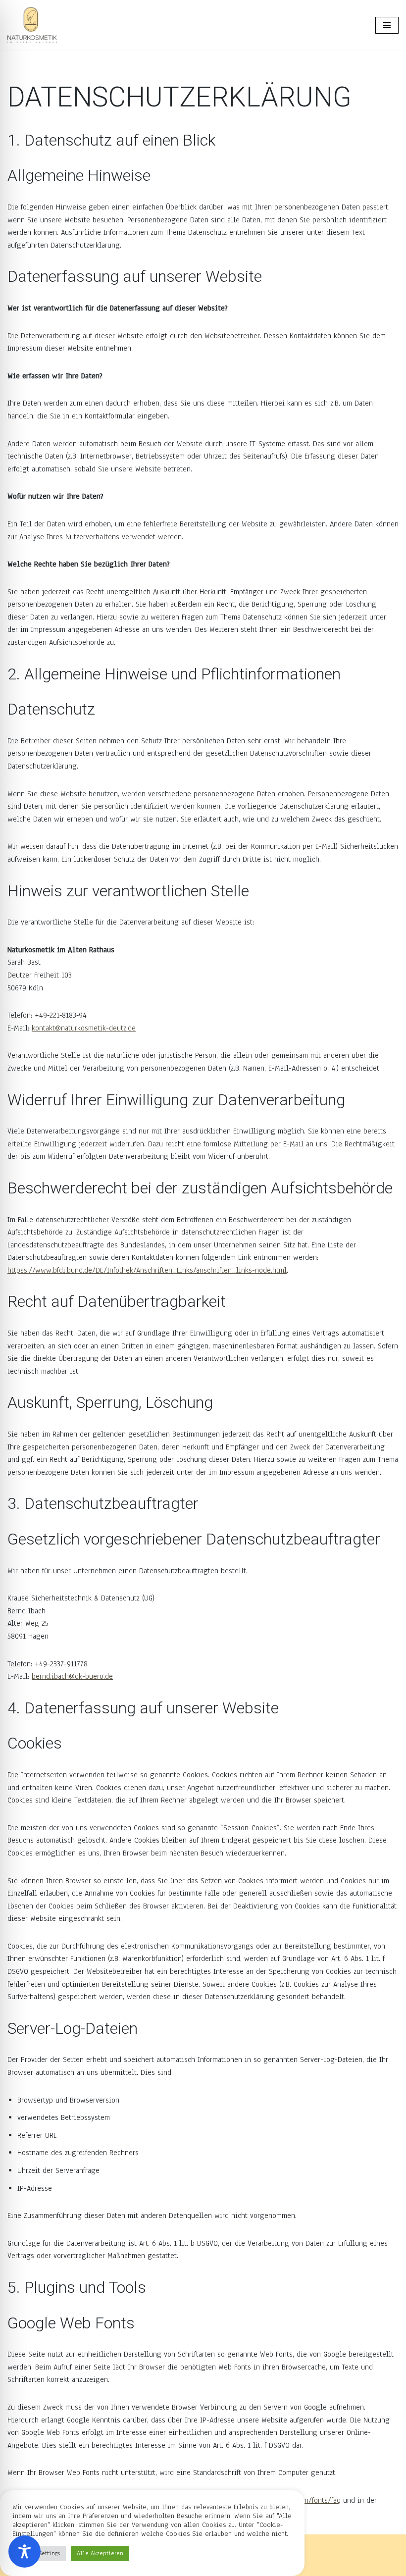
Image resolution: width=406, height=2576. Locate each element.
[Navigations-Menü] (387, 25)
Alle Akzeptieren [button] (100, 2553)
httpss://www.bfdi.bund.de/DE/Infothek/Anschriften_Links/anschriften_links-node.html (147, 1270)
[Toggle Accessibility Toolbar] (25, 2551)
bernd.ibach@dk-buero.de (72, 1676)
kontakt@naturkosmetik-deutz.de (84, 1028)
